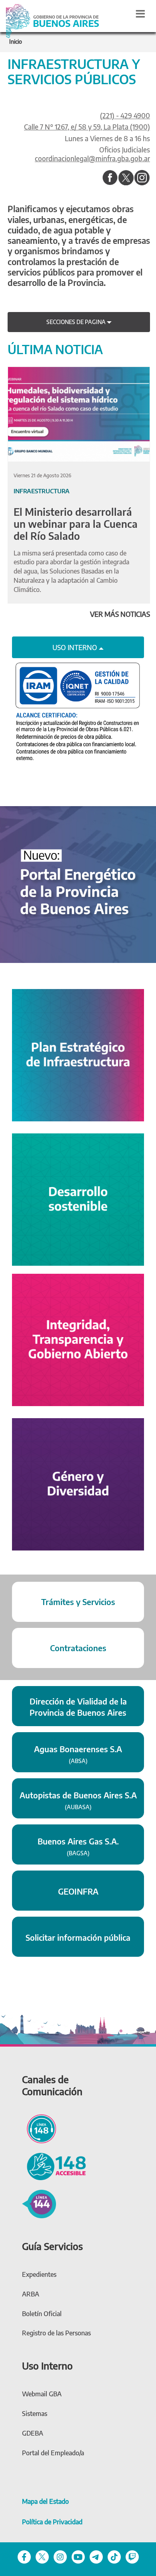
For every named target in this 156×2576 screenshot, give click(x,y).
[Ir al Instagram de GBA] (60, 2556)
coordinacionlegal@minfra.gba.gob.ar (92, 158)
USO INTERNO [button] (76, 647)
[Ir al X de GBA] (42, 2556)
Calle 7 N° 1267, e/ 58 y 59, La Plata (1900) (87, 127)
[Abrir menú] (140, 14)
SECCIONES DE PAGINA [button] (77, 322)
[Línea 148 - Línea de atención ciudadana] (39, 2128)
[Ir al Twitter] (126, 178)
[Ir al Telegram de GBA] (96, 2556)
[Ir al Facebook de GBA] (24, 2556)
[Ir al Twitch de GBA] (132, 2556)
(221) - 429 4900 (125, 116)
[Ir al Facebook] (110, 178)
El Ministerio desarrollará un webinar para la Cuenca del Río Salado (76, 524)
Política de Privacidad (52, 2522)
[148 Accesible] (54, 2165)
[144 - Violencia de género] (39, 2203)
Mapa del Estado (45, 2501)
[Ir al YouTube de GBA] (78, 2556)
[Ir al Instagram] (142, 178)
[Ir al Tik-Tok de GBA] (114, 2556)
